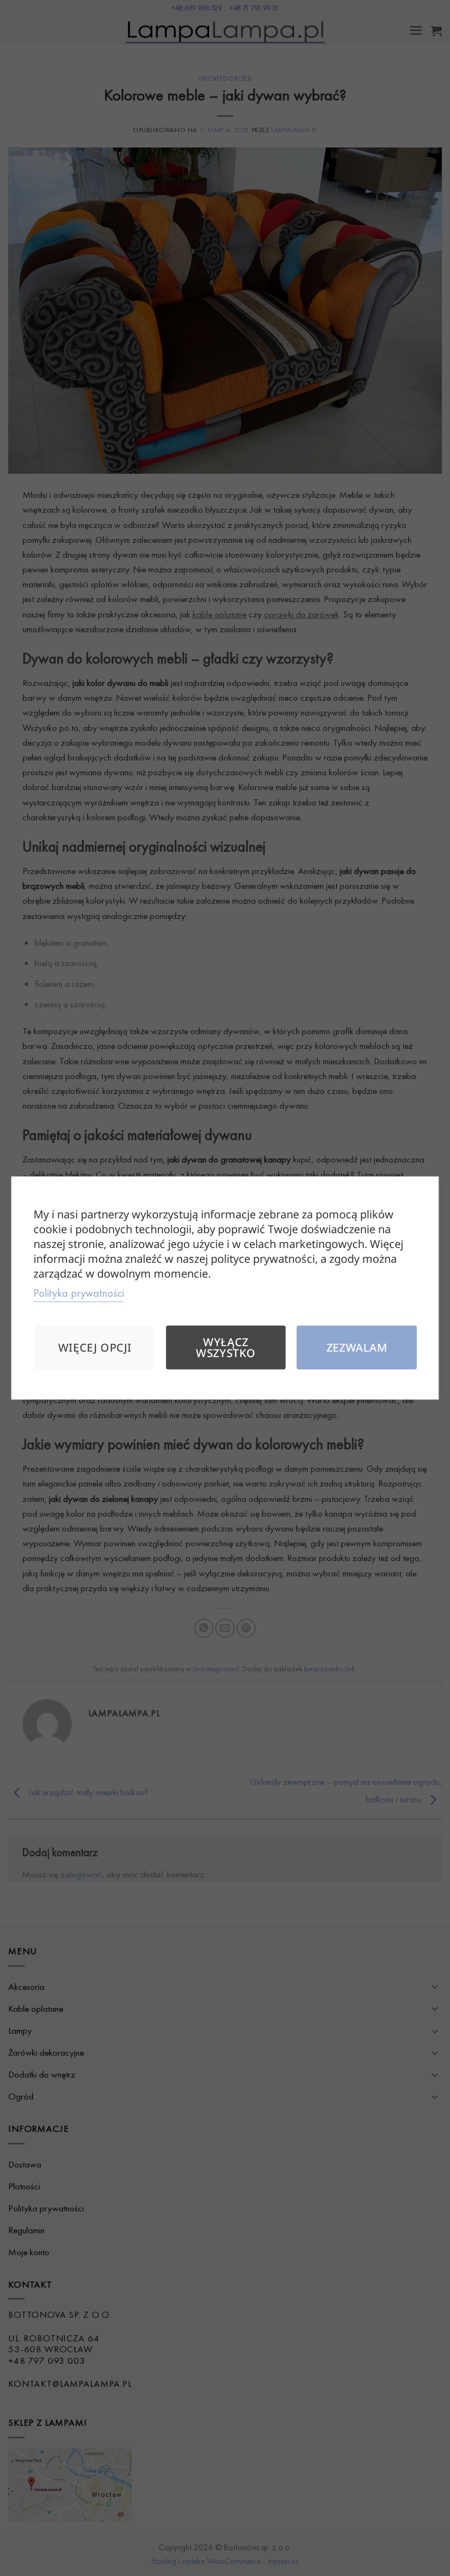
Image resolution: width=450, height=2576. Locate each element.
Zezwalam (357, 1347)
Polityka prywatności (79, 1293)
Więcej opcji (95, 1347)
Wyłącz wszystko (226, 1347)
